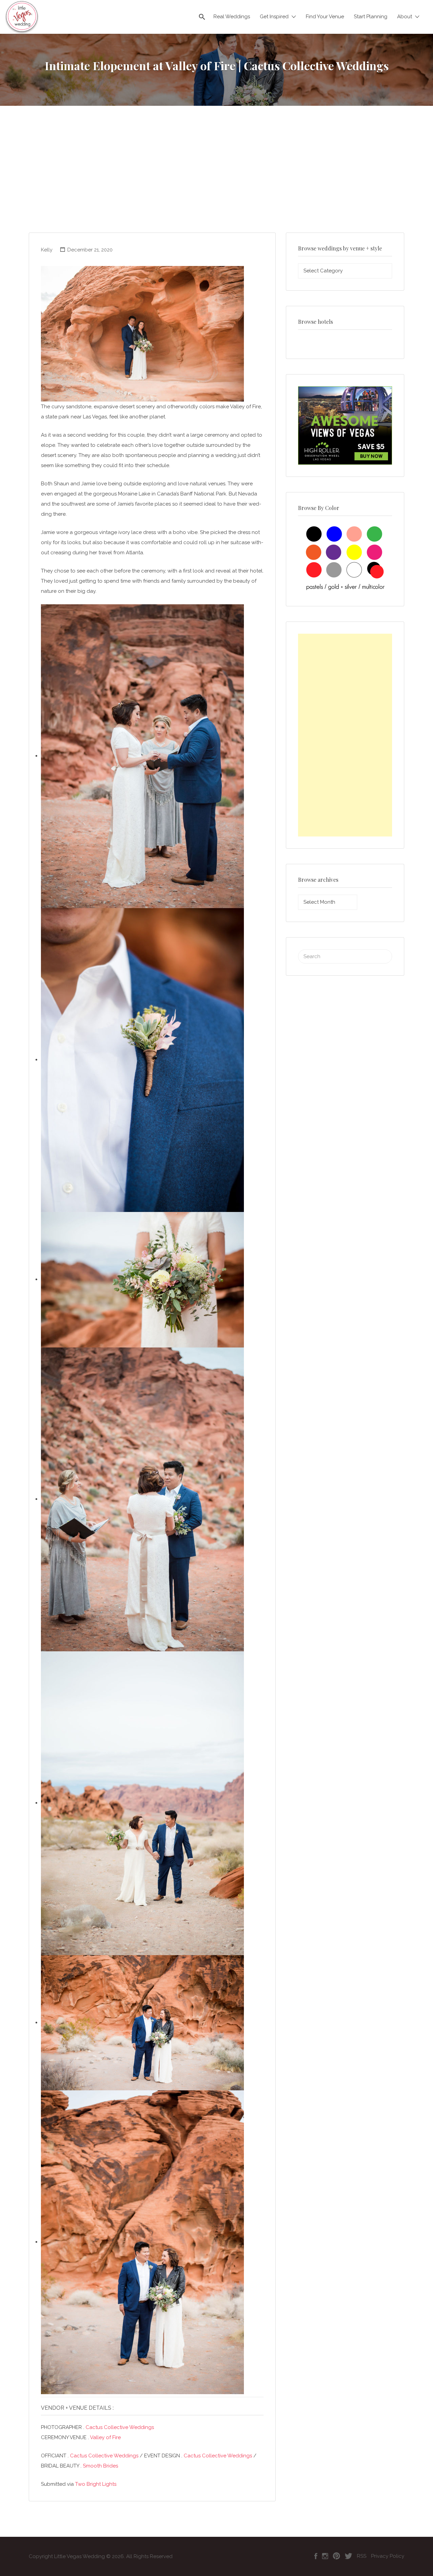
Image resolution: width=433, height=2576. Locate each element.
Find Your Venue (325, 17)
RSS (362, 2556)
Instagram (325, 2556)
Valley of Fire (105, 2437)
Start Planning (371, 17)
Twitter (348, 2556)
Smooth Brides (100, 2466)
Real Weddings (232, 17)
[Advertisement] (216, 182)
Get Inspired (274, 17)
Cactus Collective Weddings (120, 2427)
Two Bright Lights (96, 2484)
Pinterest (336, 2556)
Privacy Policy (388, 2556)
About (405, 17)
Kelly (47, 250)
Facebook (316, 2556)
